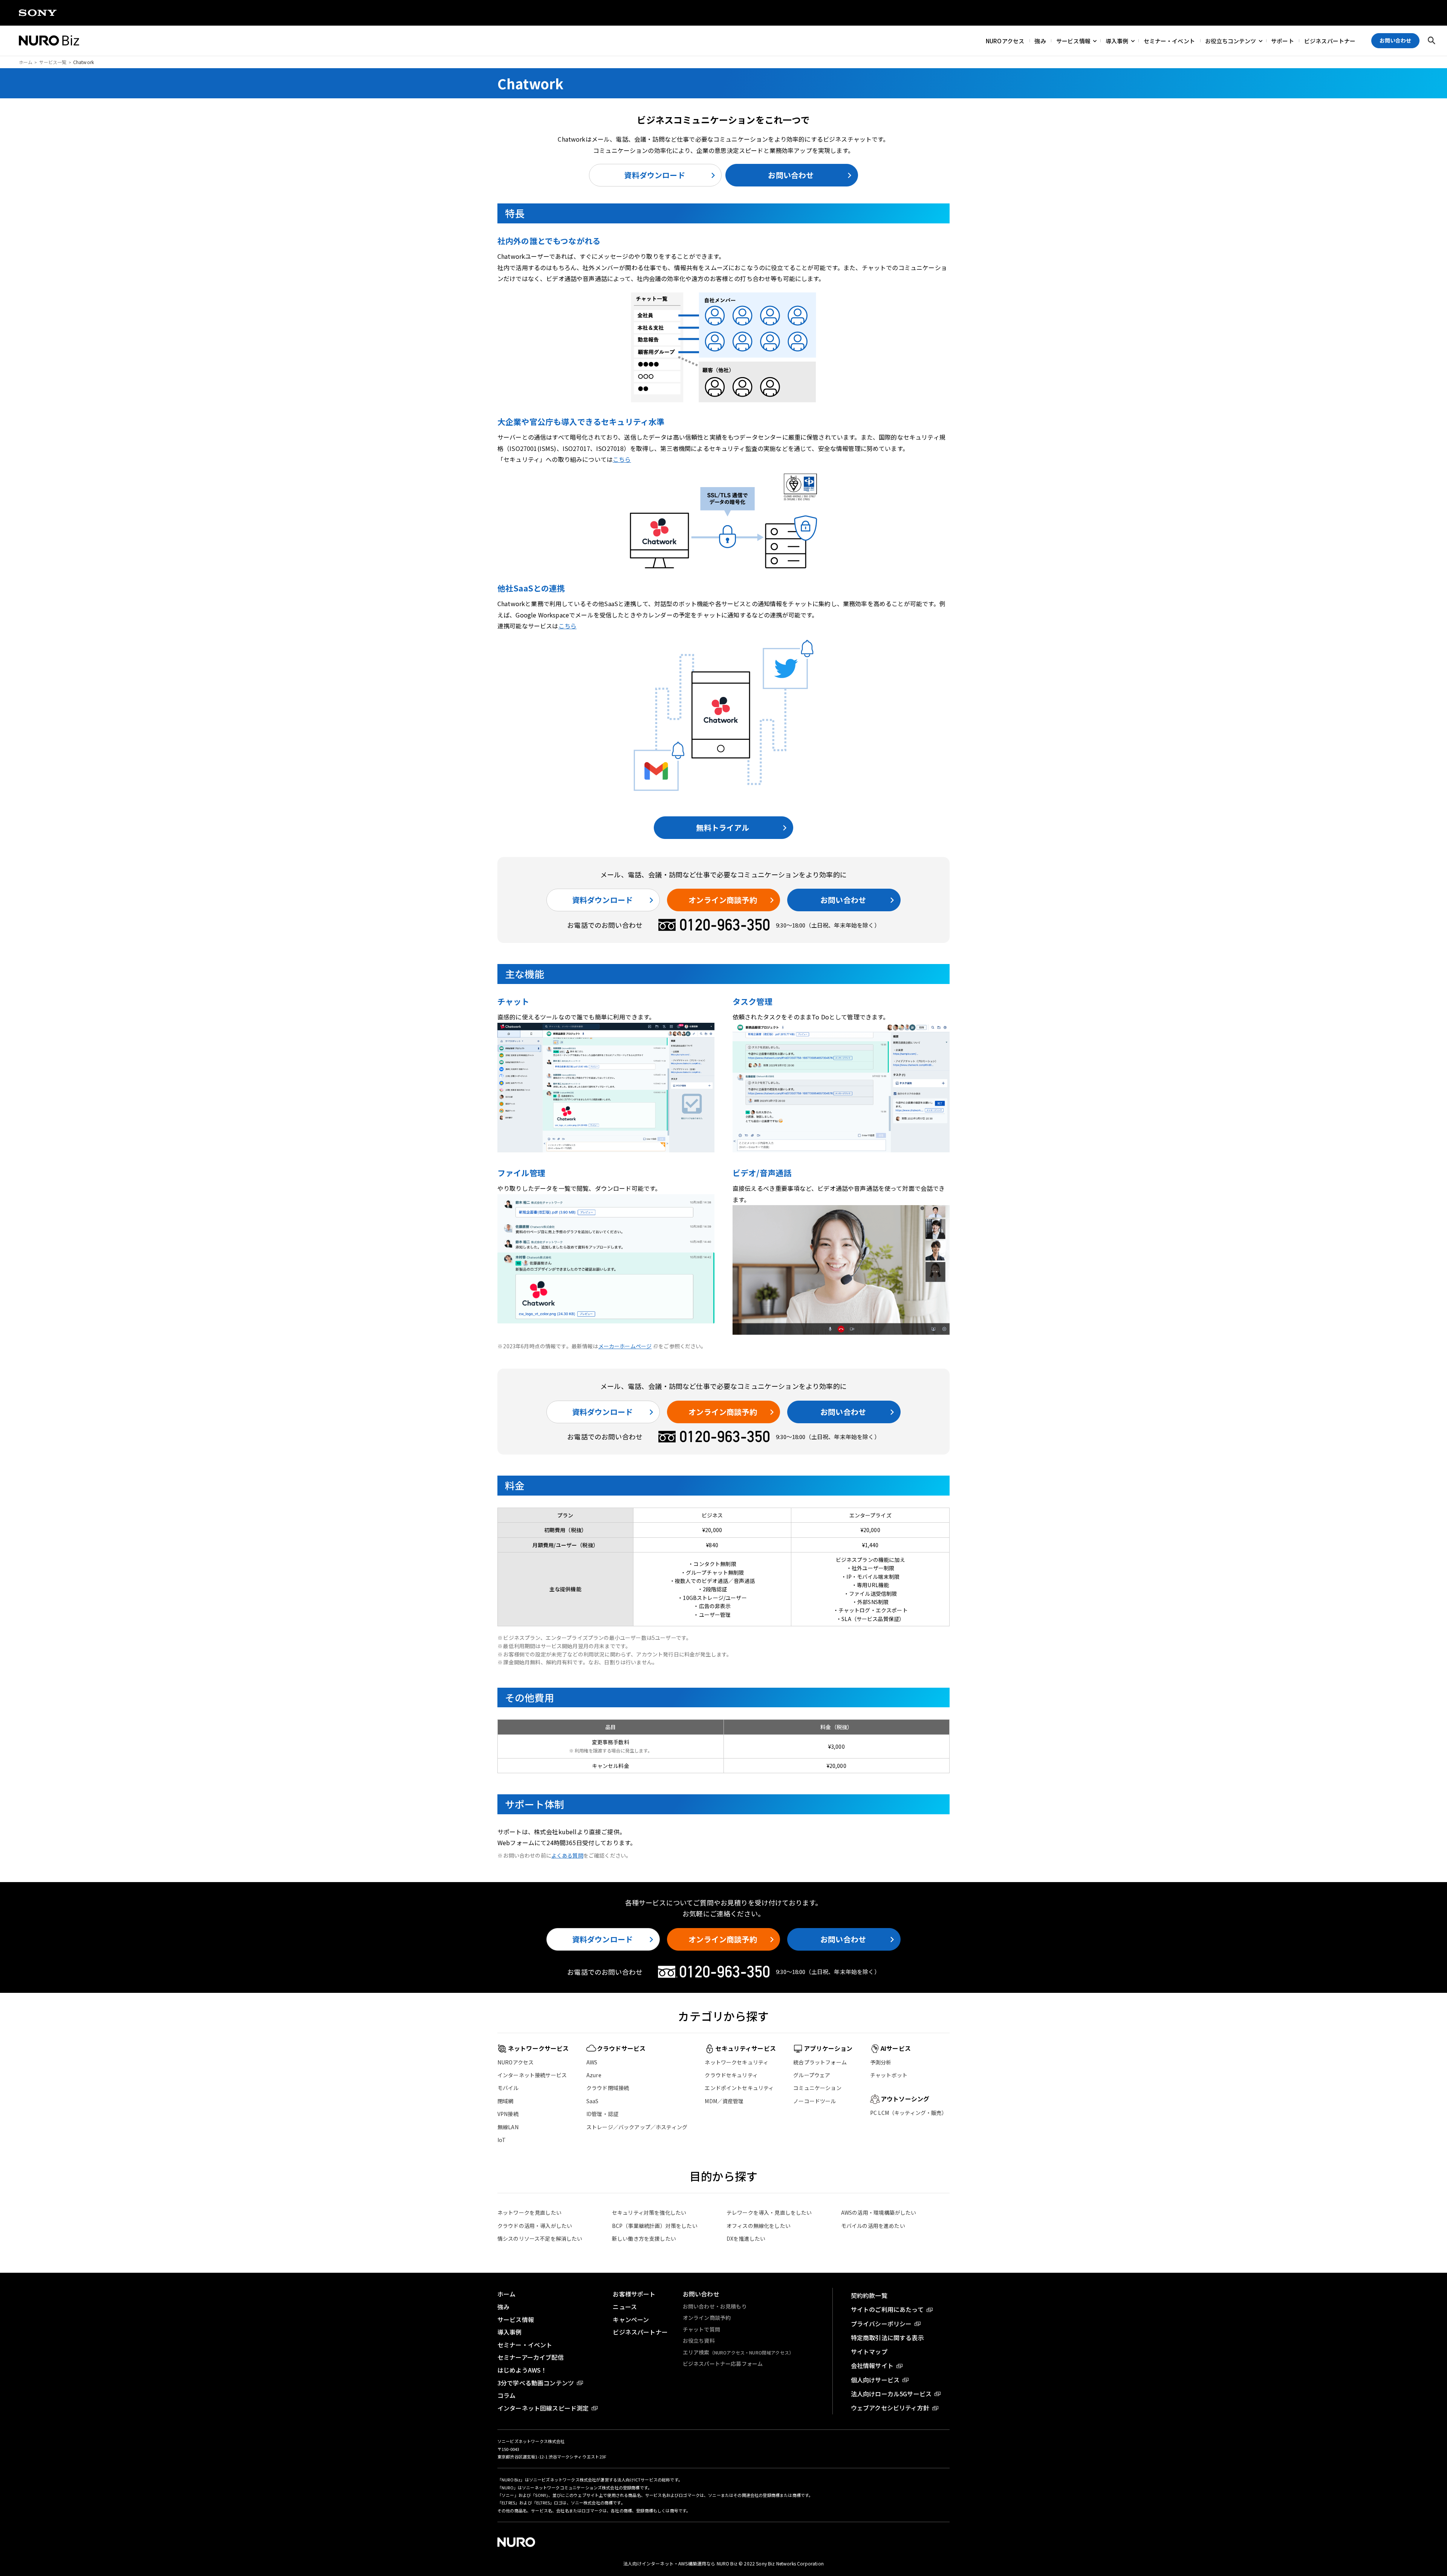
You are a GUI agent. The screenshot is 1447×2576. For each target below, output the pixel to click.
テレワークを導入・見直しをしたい (769, 2212)
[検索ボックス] (1432, 41)
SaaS (593, 2101)
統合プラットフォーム (820, 2062)
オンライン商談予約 (723, 900)
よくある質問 (567, 1855)
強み (1040, 40)
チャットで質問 (701, 2329)
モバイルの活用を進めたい (873, 2226)
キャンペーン (631, 2319)
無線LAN (508, 2127)
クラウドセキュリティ (731, 2075)
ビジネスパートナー (1330, 40)
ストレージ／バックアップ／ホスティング (637, 2127)
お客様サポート (634, 2294)
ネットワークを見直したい (529, 2212)
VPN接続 (508, 2114)
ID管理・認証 (602, 2114)
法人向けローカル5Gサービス (891, 2394)
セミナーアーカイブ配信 (531, 2357)
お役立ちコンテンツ (1231, 40)
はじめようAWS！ (522, 2370)
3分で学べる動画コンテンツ (536, 2383)
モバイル (508, 2088)
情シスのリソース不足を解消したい (540, 2238)
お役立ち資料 (699, 2341)
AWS (592, 2062)
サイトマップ (869, 2351)
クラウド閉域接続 (608, 2088)
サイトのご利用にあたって (887, 2309)
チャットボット (889, 2075)
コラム (506, 2395)
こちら (622, 459)
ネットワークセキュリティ (737, 2062)
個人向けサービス (875, 2380)
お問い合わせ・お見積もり (715, 2306)
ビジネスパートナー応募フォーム (723, 2364)
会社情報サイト (872, 2365)
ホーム (26, 62)
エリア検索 (738, 2352)
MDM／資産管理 (724, 2101)
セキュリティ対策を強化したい (649, 2212)
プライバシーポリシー (881, 2324)
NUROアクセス (1005, 40)
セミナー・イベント (1169, 40)
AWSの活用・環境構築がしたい (879, 2212)
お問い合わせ (791, 175)
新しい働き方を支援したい (644, 2238)
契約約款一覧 (869, 2295)
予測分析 (881, 2062)
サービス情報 (1073, 40)
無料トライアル (723, 827)
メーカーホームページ (625, 1346)
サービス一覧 (53, 62)
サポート (1283, 40)
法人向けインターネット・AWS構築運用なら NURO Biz (681, 2563)
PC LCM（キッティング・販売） (909, 2113)
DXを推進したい (746, 2238)
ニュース (625, 2307)
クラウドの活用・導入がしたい (535, 2226)
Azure (594, 2075)
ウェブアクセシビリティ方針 (890, 2408)
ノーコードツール (815, 2101)
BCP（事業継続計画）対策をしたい (655, 2226)
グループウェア (812, 2075)
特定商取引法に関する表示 (887, 2338)
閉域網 (505, 2101)
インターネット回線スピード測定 (543, 2408)
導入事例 (1117, 40)
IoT (502, 2140)
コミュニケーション (817, 2088)
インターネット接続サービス (532, 2075)
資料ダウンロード (654, 175)
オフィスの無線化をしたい (759, 2226)
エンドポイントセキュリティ (739, 2088)
